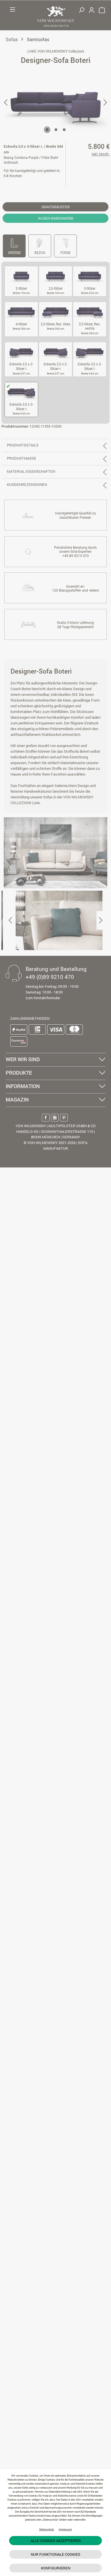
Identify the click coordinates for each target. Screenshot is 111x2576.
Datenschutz (47, 2529)
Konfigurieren (56, 2568)
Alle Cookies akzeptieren (55, 2541)
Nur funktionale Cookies (55, 2554)
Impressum (65, 2529)
